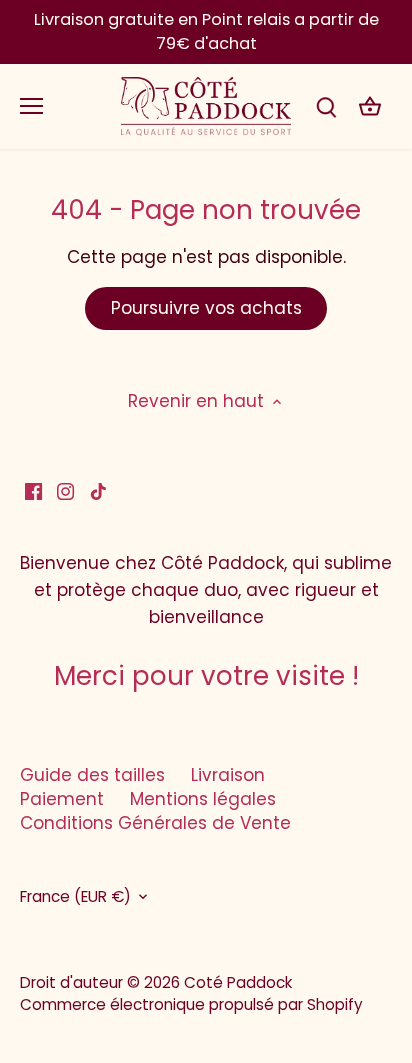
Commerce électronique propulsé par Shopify (191, 1004)
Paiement (62, 799)
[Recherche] (326, 106)
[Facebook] (33, 491)
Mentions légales (203, 799)
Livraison (228, 775)
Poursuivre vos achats (206, 308)
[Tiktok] (98, 491)
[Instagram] (65, 491)
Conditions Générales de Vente (155, 823)
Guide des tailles (92, 775)
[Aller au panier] (370, 106)
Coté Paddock (238, 982)
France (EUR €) (75, 897)
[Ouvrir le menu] (31, 106)
